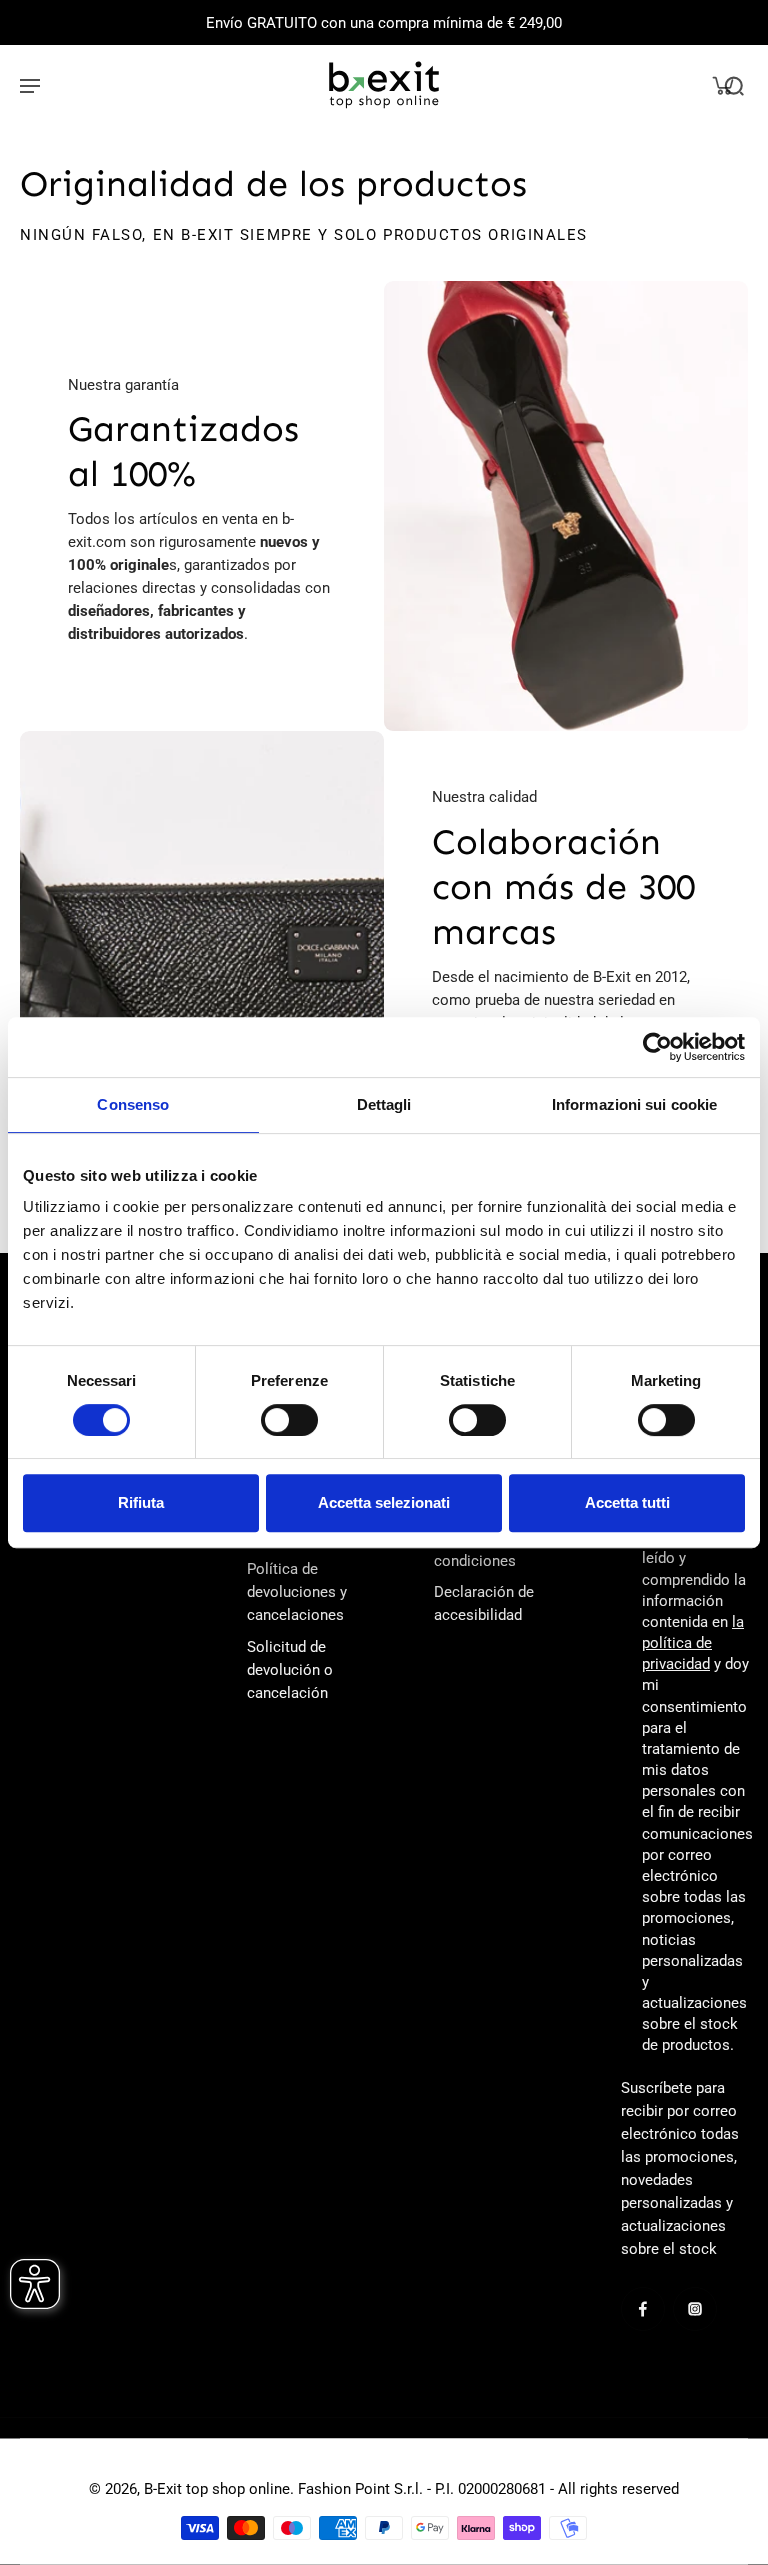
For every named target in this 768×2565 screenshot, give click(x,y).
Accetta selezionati (384, 1502)
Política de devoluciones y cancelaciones (297, 1592)
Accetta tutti (627, 1502)
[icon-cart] (722, 85)
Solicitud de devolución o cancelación (290, 1670)
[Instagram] (695, 2309)
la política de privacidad (693, 1643)
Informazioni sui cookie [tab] (634, 1104)
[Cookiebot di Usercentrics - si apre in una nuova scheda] (657, 1047)
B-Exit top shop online (217, 2489)
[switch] (289, 1420)
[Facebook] (643, 2309)
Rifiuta (141, 1502)
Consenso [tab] (133, 1104)
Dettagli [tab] (384, 1104)
